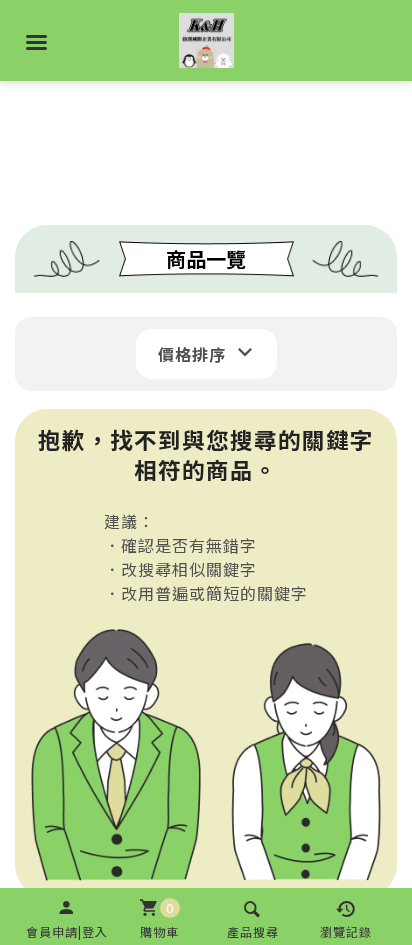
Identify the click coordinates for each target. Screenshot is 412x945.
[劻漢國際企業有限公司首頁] (206, 34)
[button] (66, 916)
